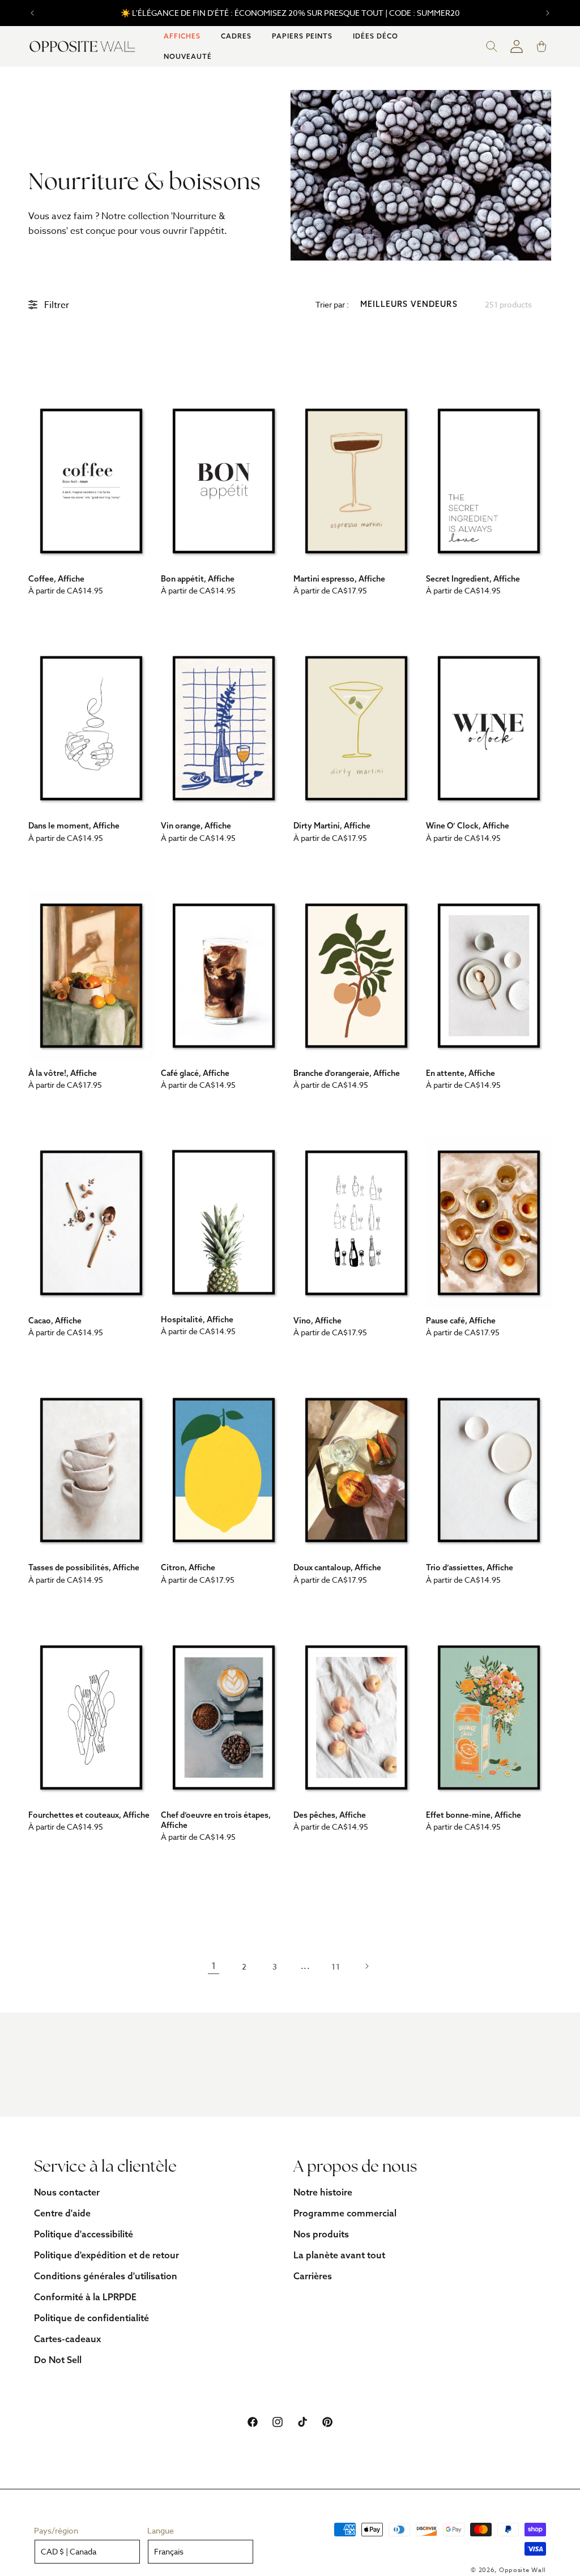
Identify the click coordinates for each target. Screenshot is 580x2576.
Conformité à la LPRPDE (85, 2297)
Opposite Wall (523, 2570)
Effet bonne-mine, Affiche (474, 1815)
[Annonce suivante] (548, 13)
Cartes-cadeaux (67, 2339)
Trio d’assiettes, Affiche (470, 1567)
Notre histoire (323, 2192)
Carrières (313, 2276)
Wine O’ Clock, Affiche (468, 826)
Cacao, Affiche (55, 1321)
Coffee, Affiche (56, 579)
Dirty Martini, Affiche (332, 826)
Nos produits (321, 2234)
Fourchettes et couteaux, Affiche (89, 1815)
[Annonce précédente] (32, 13)
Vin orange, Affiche (196, 826)
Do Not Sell (58, 2360)
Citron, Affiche (188, 1567)
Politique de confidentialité (91, 2318)
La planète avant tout (339, 2255)
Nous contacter (67, 2192)
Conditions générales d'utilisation (106, 2276)
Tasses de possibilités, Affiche (84, 1567)
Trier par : (332, 304)
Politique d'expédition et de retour (106, 2255)
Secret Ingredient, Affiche (473, 579)
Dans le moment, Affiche (74, 826)
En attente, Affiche (460, 1073)
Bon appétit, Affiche (198, 579)
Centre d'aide (62, 2213)
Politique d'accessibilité (84, 2234)
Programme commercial (345, 2213)
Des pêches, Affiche (330, 1815)
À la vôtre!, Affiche (63, 1073)
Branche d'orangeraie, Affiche (347, 1073)
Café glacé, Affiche (195, 1073)
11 (336, 1966)
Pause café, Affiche (461, 1321)
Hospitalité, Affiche (197, 1319)
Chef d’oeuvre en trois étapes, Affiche (216, 1820)
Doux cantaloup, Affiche (337, 1567)
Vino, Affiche (317, 1321)
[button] (182, 36)
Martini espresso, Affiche (339, 579)
